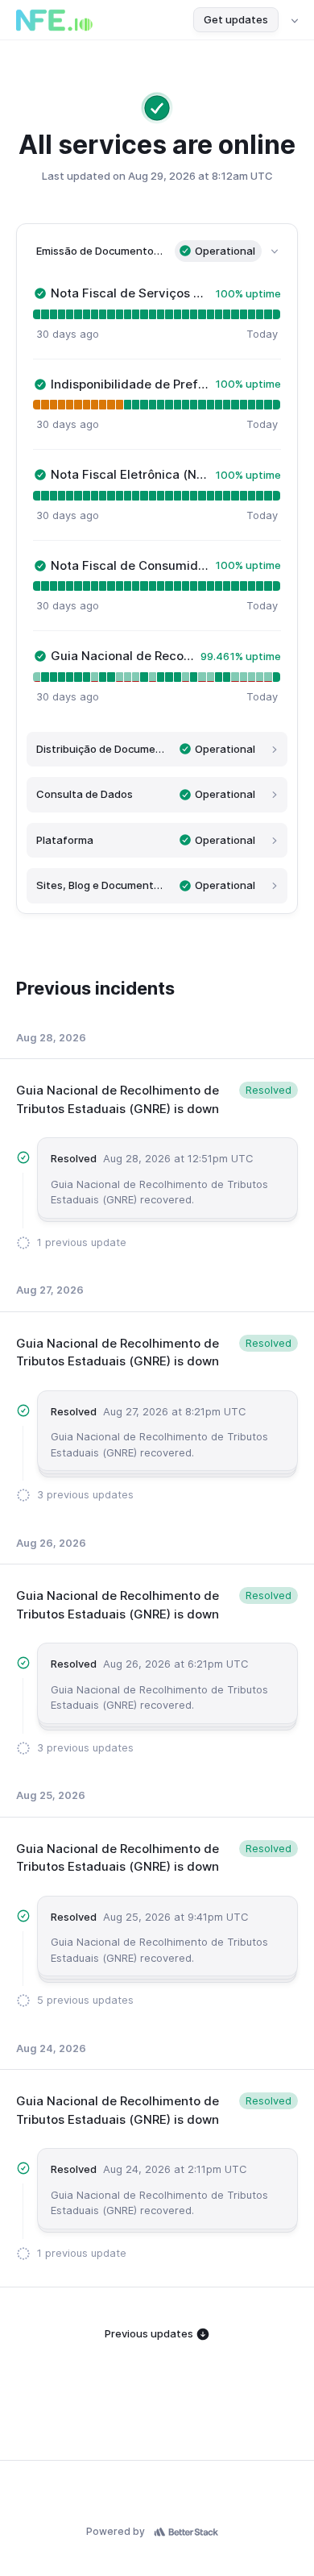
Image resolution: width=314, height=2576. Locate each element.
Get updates (236, 19)
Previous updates (150, 2333)
